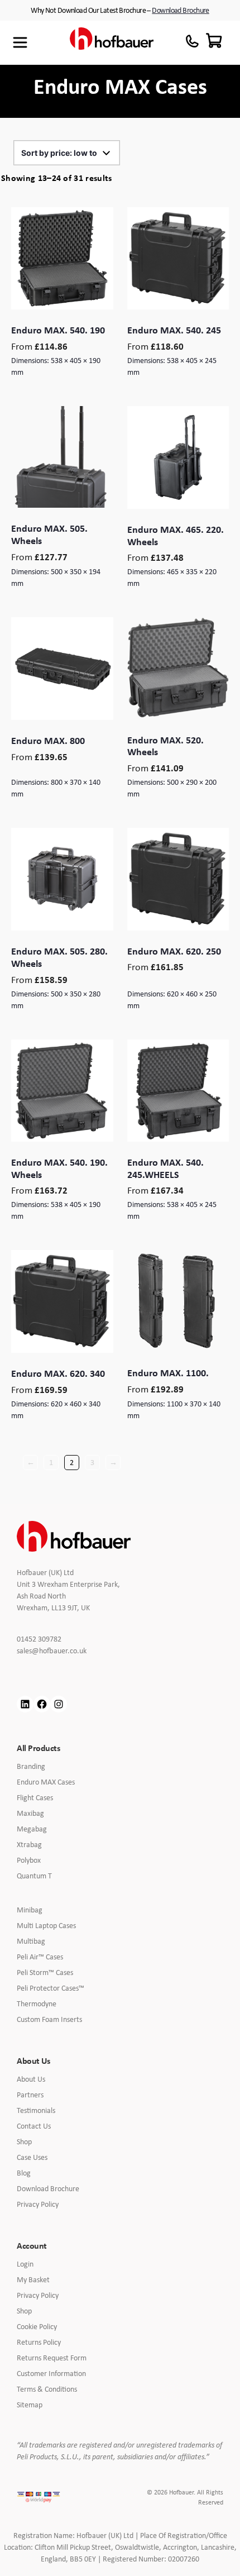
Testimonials (36, 2110)
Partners (30, 2095)
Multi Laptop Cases (46, 1925)
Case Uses (32, 2157)
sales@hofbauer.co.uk (60, 1651)
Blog (24, 2173)
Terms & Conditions (47, 2389)
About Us (31, 2079)
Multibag (31, 1941)
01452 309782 (46, 1639)
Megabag (32, 1829)
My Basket (33, 2279)
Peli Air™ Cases (40, 1957)
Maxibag (30, 1813)
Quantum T (34, 1876)
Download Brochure (180, 10)
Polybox (29, 1860)
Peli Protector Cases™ (51, 1988)
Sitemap (30, 2405)
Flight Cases (35, 1797)
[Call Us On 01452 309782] (192, 41)
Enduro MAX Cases (46, 1782)
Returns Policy (39, 2342)
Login (25, 2264)
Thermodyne (37, 2003)
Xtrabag (29, 1844)
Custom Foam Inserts (49, 2019)
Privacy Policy (38, 2204)
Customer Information (51, 2373)
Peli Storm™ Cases (45, 1972)
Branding (31, 1766)
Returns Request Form (52, 2358)
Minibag (30, 1910)
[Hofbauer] (112, 43)
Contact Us (34, 2126)
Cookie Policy (37, 2326)
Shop (24, 2141)
